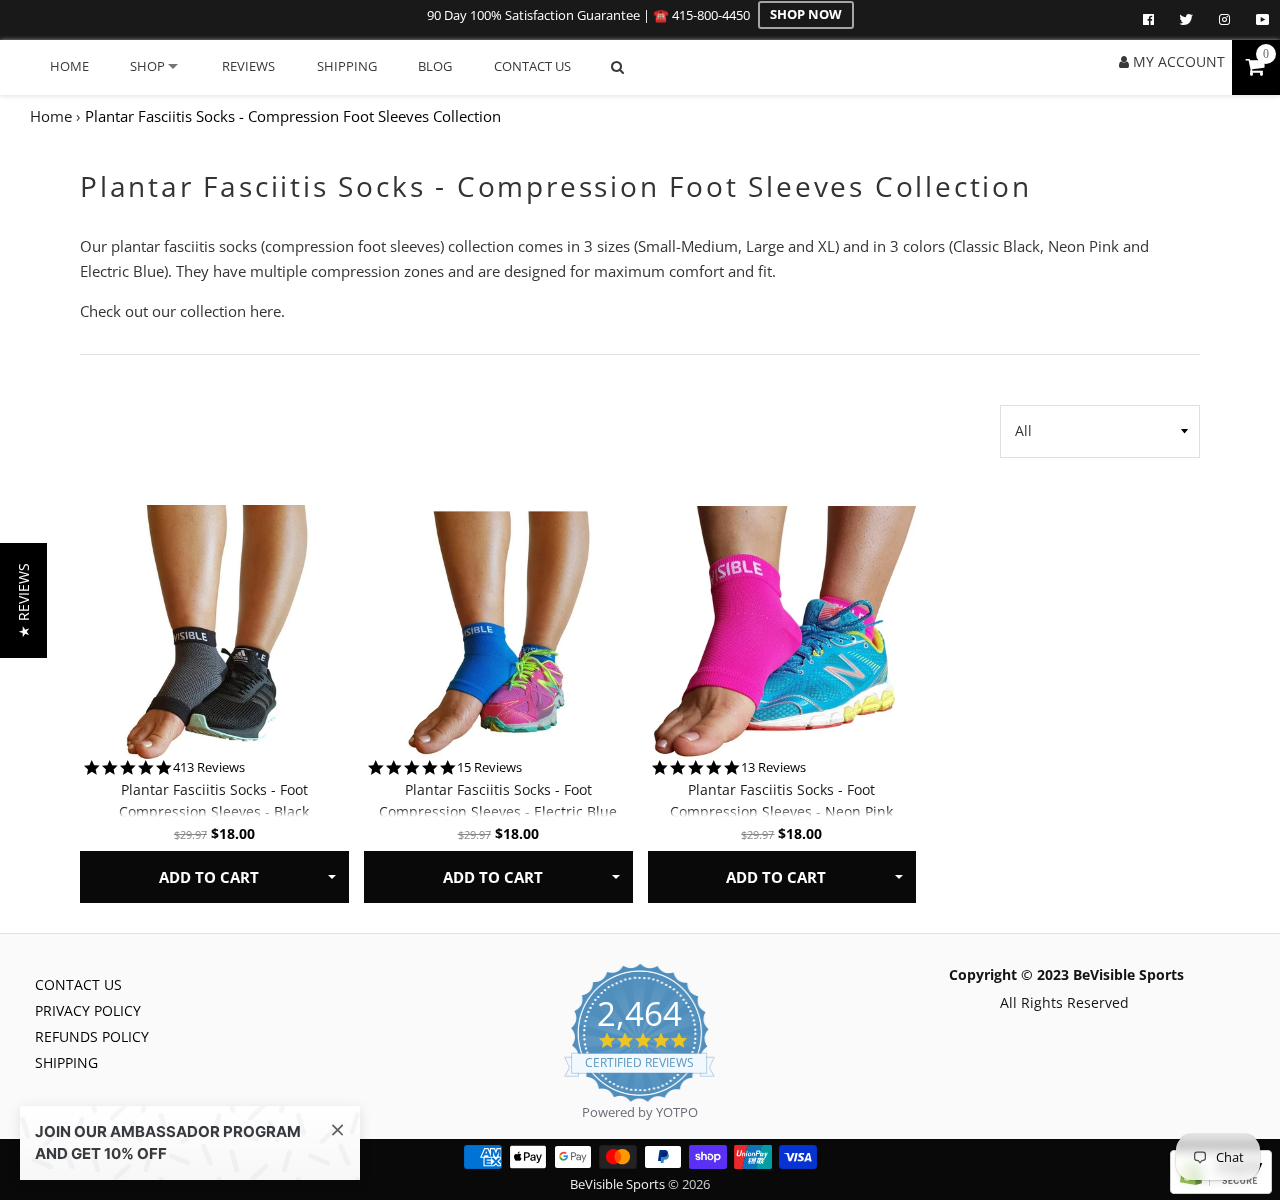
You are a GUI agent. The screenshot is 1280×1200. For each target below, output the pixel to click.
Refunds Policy (92, 1036)
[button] (23, 600)
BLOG (435, 66)
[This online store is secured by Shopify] (1221, 1188)
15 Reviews (489, 767)
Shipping (66, 1062)
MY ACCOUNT (1177, 61)
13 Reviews (773, 767)
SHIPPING (347, 66)
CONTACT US (532, 66)
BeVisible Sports (619, 1184)
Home (51, 116)
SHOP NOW (806, 14)
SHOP (147, 66)
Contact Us (78, 984)
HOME (69, 66)
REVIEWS (248, 66)
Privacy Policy (88, 1010)
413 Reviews (209, 767)
